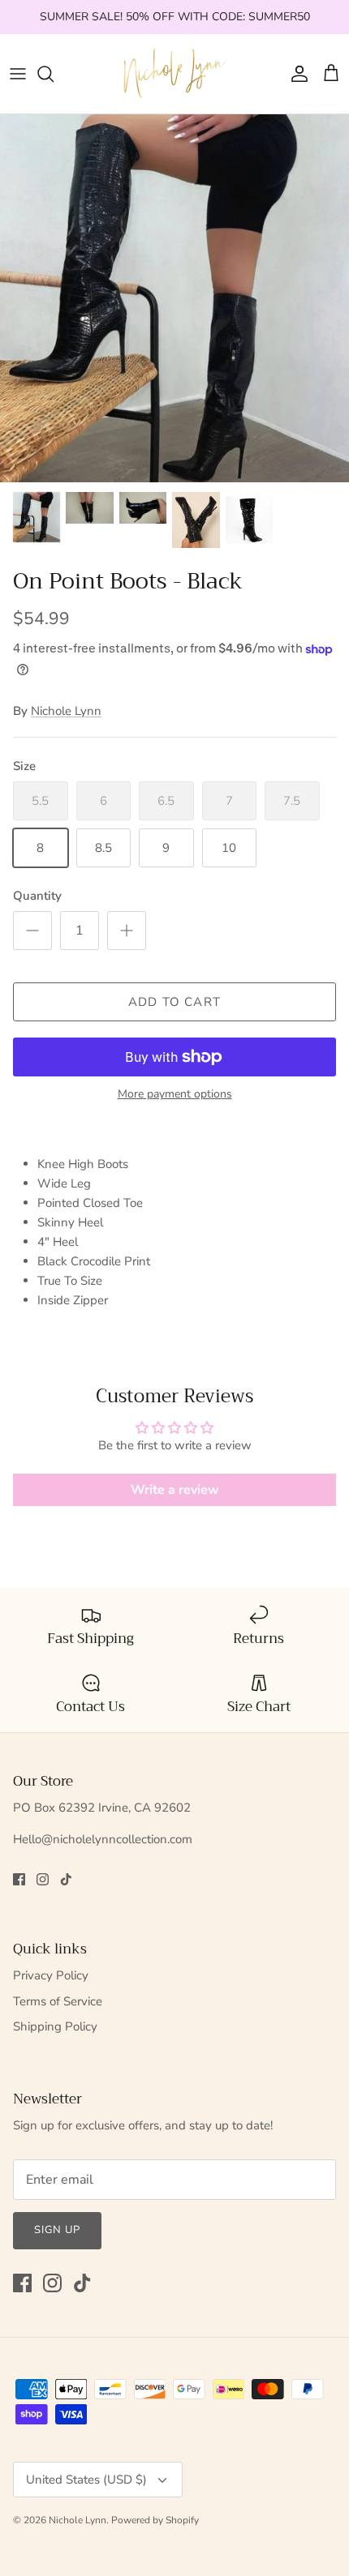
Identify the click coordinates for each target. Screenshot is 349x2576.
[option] (174, 298)
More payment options (175, 1095)
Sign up (57, 2230)
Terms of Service (58, 2001)
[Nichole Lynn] (174, 74)
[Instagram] (43, 1879)
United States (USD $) (86, 2480)
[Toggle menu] (18, 74)
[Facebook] (19, 1879)
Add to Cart (174, 1002)
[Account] (295, 74)
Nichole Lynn (66, 711)
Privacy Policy (51, 1975)
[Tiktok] (66, 1879)
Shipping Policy (55, 2026)
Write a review (175, 1490)
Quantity (37, 896)
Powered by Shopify (155, 2520)
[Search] (54, 74)
